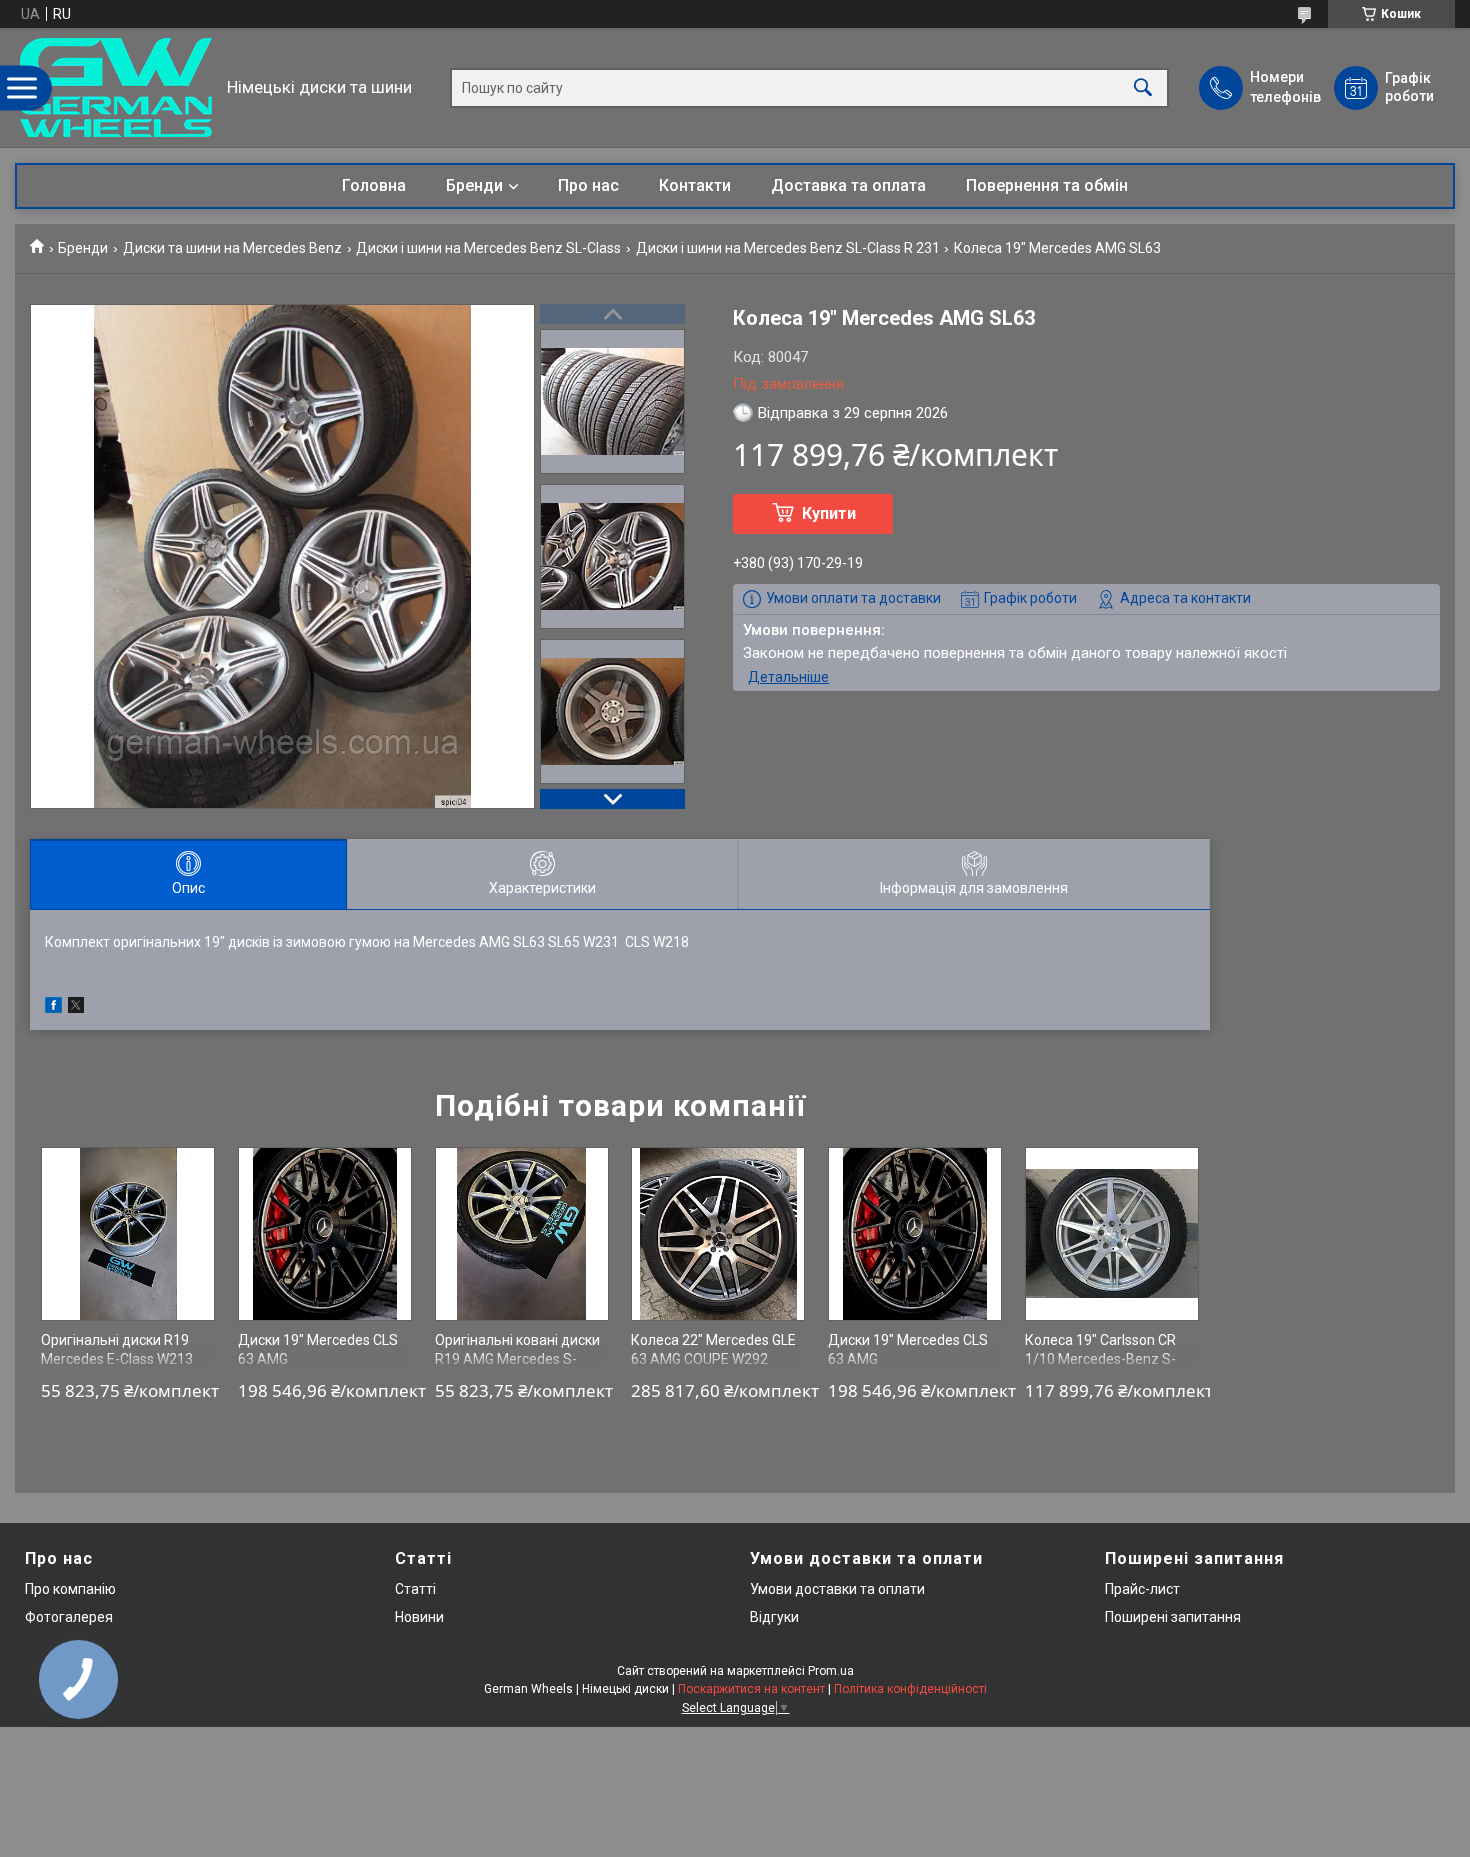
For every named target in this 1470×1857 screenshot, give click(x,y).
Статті (415, 1589)
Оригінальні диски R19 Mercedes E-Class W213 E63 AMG (117, 1359)
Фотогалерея (69, 1617)
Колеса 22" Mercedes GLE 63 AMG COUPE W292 (713, 1350)
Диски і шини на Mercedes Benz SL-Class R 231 (788, 248)
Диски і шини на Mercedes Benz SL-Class (488, 248)
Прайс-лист (1142, 1589)
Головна (374, 185)
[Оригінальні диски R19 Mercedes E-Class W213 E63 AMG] (128, 1234)
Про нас (588, 185)
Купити (829, 513)
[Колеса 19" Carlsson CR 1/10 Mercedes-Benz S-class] (1112, 1234)
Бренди (474, 185)
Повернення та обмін (1047, 185)
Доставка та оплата (848, 185)
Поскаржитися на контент (751, 1689)
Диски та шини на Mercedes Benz (232, 248)
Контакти (695, 185)
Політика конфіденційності (910, 1689)
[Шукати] (1143, 87)
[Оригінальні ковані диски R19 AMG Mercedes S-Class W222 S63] (522, 1234)
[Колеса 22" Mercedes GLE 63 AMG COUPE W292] (718, 1234)
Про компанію (70, 1589)
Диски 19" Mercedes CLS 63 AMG (318, 1350)
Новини (419, 1617)
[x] (76, 1008)
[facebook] (53, 1008)
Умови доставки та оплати (837, 1589)
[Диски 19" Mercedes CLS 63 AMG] (325, 1234)
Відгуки (774, 1617)
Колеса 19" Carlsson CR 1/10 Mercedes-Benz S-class (1100, 1359)
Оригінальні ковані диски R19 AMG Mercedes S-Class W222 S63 (517, 1359)
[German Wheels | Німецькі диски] (116, 87)
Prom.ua (831, 1671)
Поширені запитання (1173, 1617)
